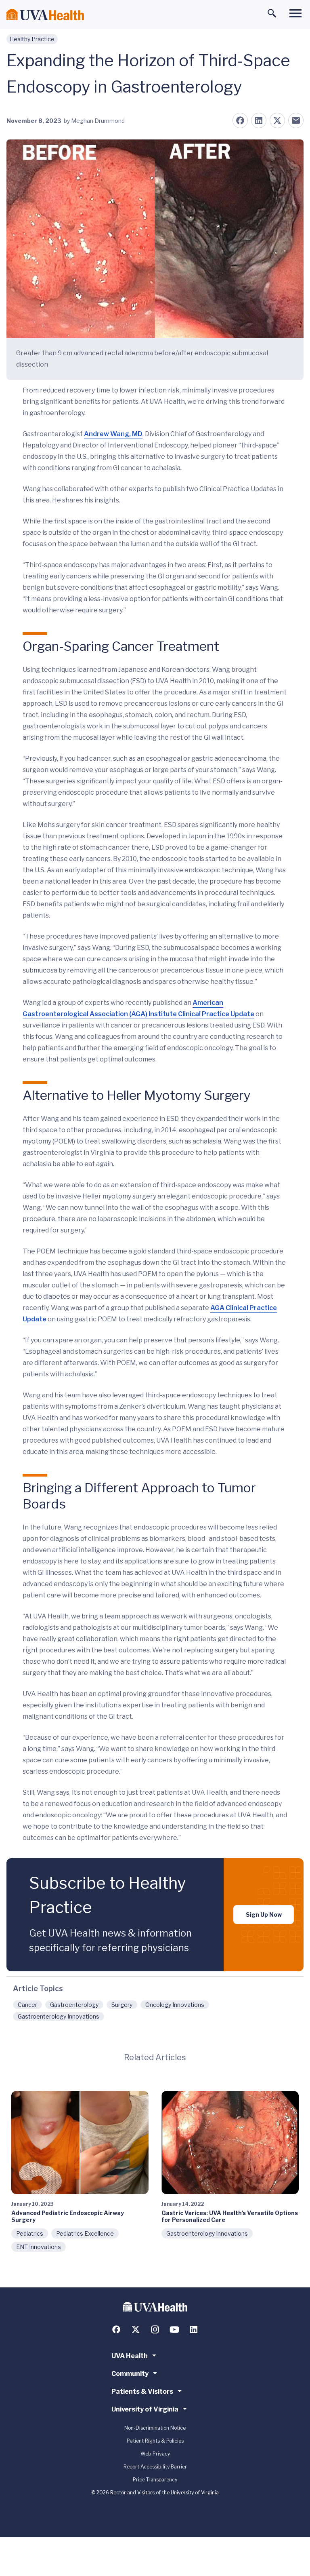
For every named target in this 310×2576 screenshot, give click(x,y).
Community (130, 2374)
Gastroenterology (74, 2005)
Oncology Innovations (175, 2005)
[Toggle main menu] (295, 13)
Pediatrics (30, 2233)
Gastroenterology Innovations (59, 2016)
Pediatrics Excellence (85, 2233)
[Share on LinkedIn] (259, 120)
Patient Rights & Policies (155, 2441)
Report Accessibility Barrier (155, 2467)
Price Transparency (155, 2480)
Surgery (122, 2005)
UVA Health (130, 2356)
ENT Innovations (39, 2247)
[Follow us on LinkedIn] (194, 2329)
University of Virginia (145, 2409)
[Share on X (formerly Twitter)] (277, 120)
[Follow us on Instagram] (155, 2329)
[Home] (45, 15)
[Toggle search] (272, 13)
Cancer (27, 2005)
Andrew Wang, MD (113, 434)
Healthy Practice (32, 39)
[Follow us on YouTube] (174, 2329)
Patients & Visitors (142, 2391)
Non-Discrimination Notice (155, 2428)
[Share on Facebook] (240, 120)
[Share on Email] (296, 120)
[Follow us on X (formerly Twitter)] (136, 2329)
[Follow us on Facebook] (116, 2329)
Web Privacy (155, 2454)
